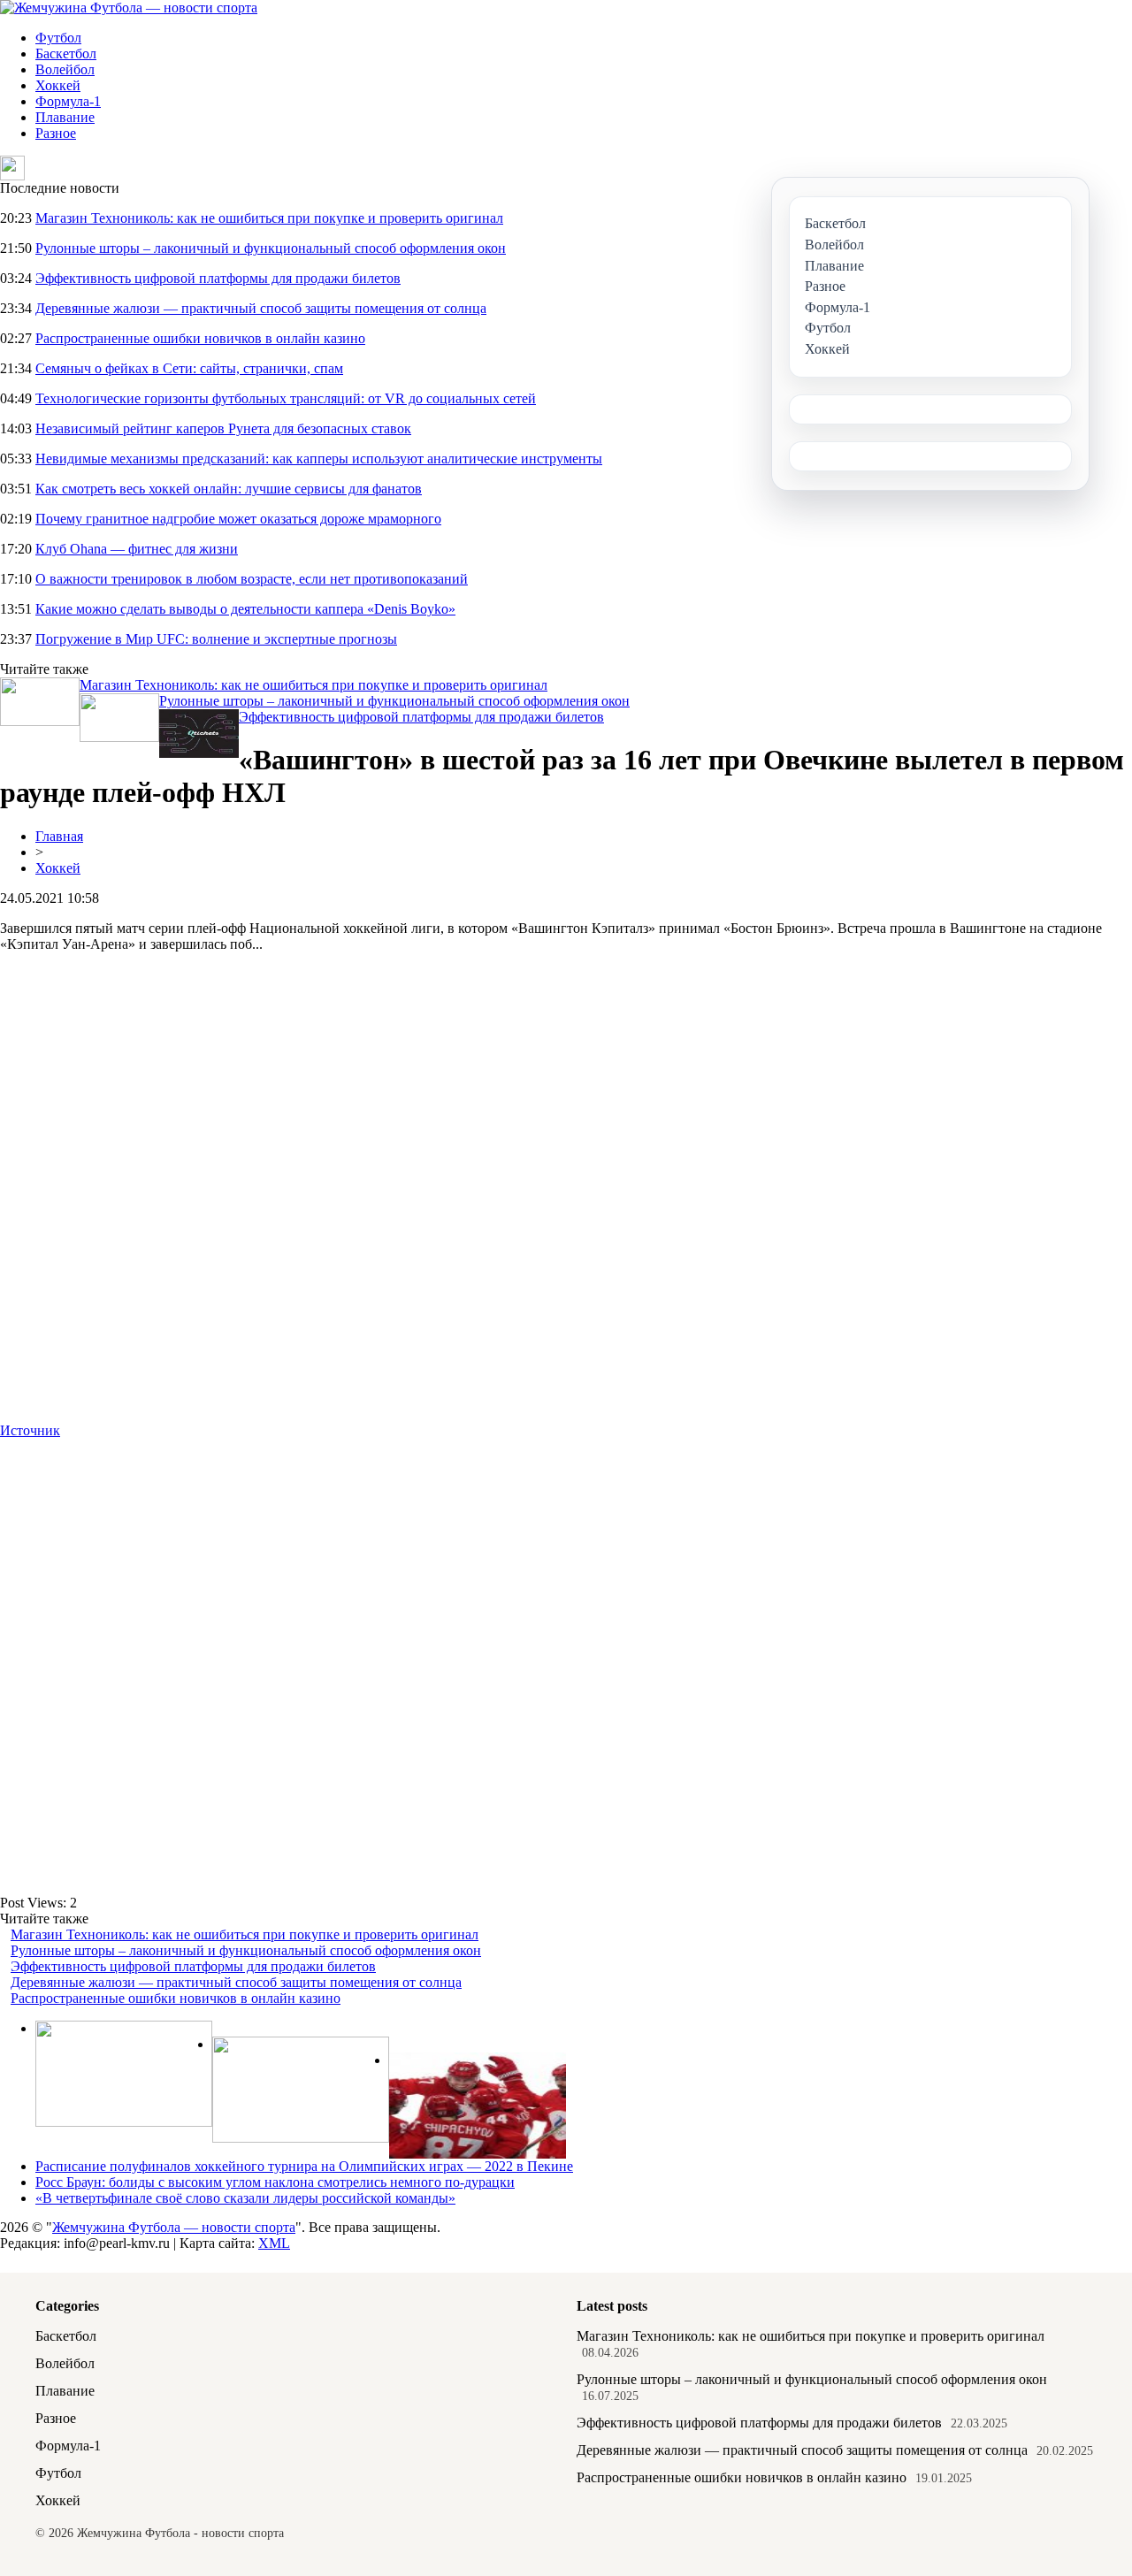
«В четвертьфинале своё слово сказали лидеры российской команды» (245, 2198)
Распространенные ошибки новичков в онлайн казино (200, 338)
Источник (30, 1430)
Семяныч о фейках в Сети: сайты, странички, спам (189, 368)
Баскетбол (66, 54)
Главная (59, 836)
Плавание (65, 117)
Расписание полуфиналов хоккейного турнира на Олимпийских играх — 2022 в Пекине (304, 2166)
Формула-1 (68, 101)
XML (274, 2243)
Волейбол (65, 69)
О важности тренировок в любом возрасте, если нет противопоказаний (252, 579)
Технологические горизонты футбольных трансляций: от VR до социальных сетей (286, 398)
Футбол (58, 38)
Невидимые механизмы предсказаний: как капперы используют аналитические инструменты (319, 459)
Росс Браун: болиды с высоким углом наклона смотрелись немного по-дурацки (275, 2182)
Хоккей (58, 85)
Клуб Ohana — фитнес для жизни (137, 549)
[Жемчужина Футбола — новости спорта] (129, 8)
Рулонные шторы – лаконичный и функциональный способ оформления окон (271, 248)
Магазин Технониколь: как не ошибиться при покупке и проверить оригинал (269, 218)
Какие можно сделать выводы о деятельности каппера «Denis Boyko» (245, 609)
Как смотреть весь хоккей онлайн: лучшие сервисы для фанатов (229, 489)
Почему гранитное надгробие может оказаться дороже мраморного (238, 519)
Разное (56, 133)
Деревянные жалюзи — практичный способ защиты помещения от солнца (261, 308)
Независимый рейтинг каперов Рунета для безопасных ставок (223, 428)
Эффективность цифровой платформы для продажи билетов (218, 278)
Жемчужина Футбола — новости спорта (174, 2227)
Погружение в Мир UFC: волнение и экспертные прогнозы (216, 639)
